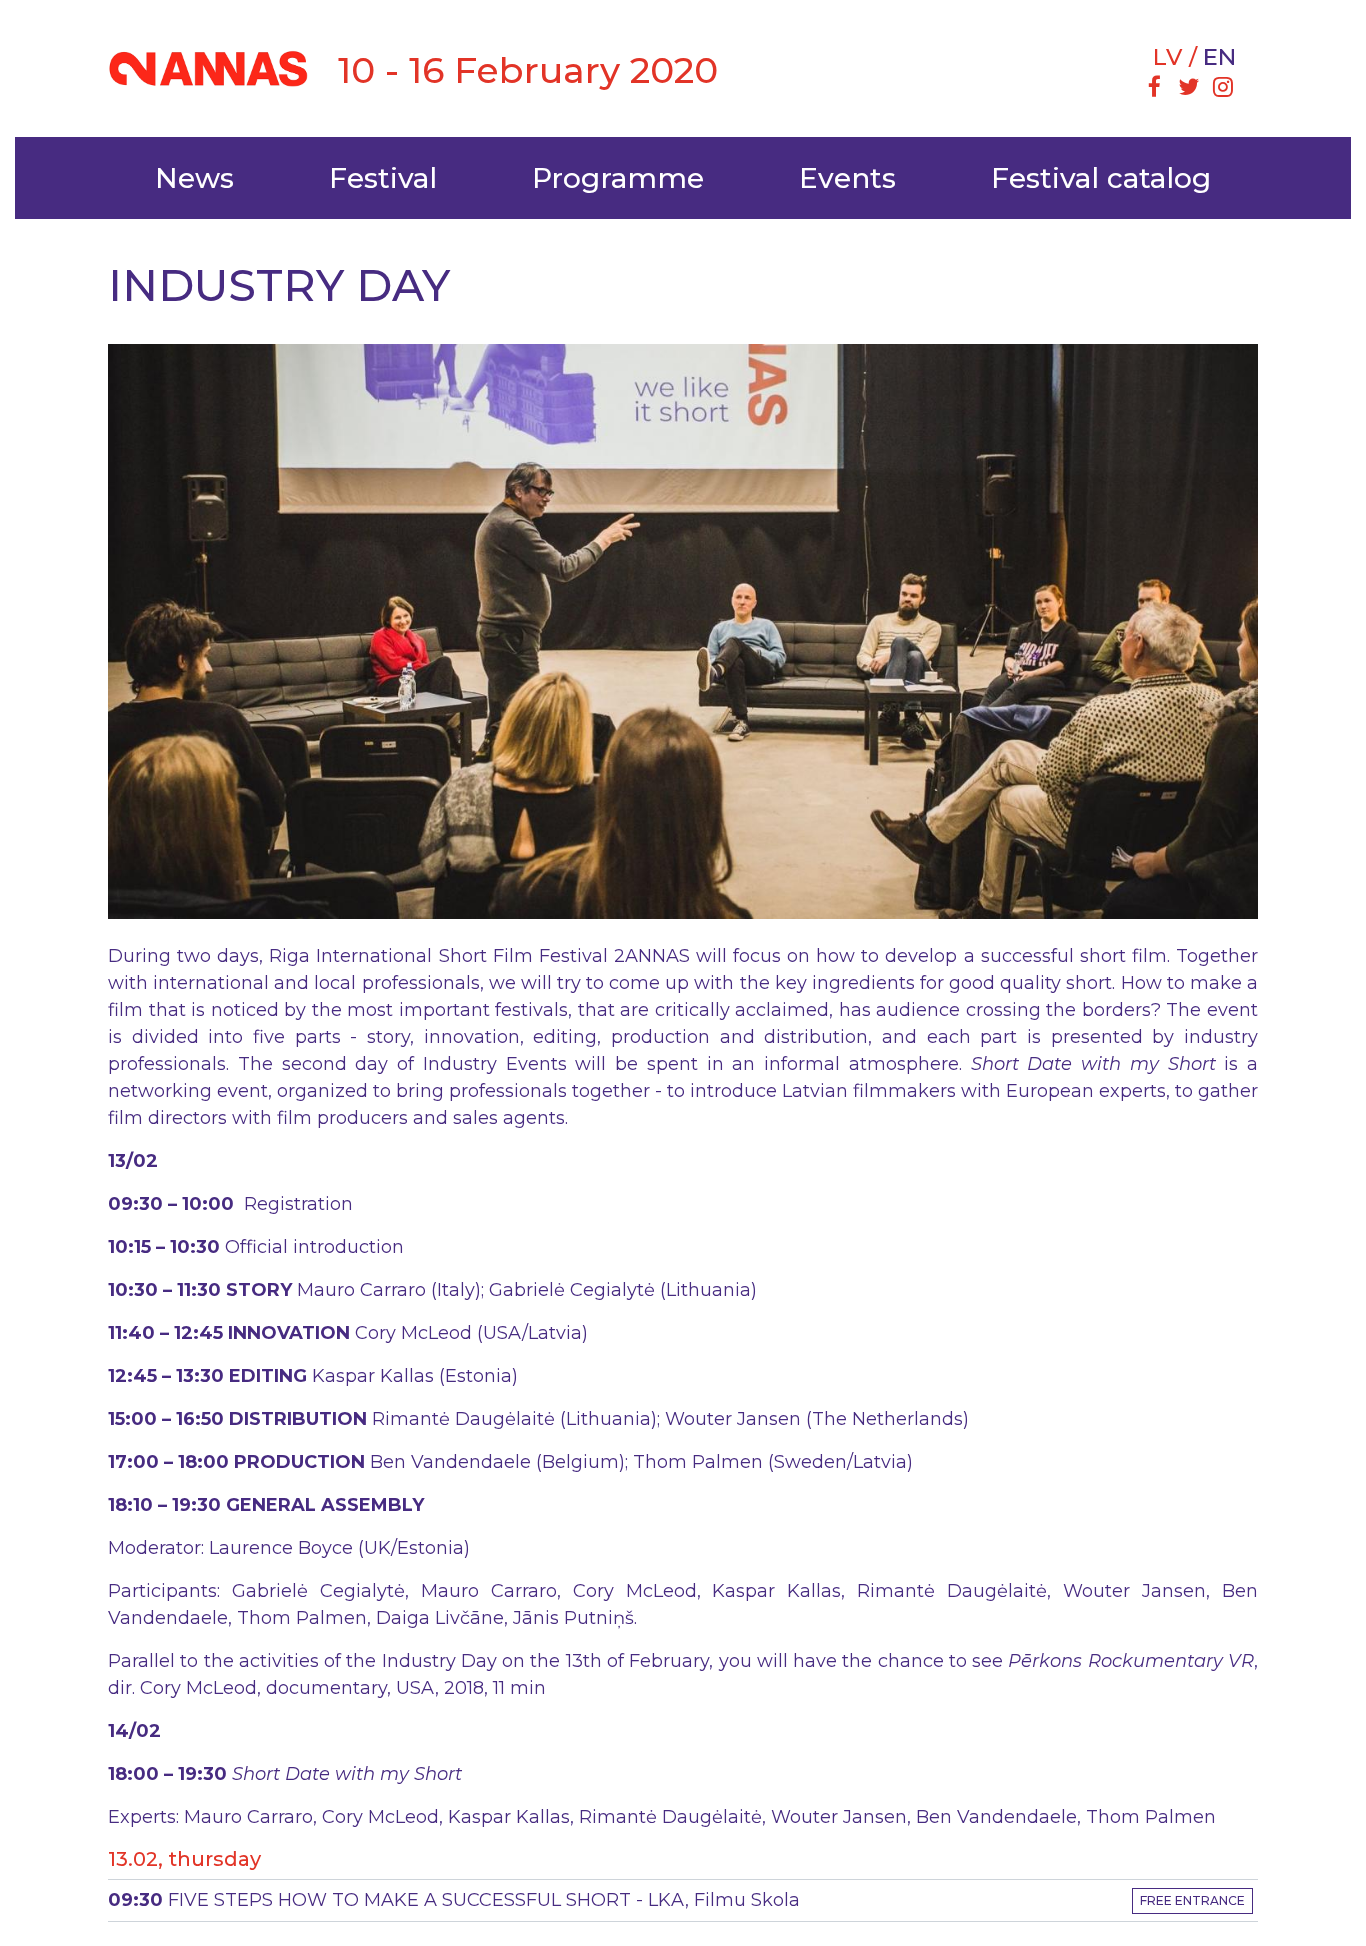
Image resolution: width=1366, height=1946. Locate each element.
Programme (618, 178)
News (194, 178)
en (1219, 57)
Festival (383, 178)
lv (1167, 57)
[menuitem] (1154, 89)
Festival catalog (1101, 178)
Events (847, 178)
